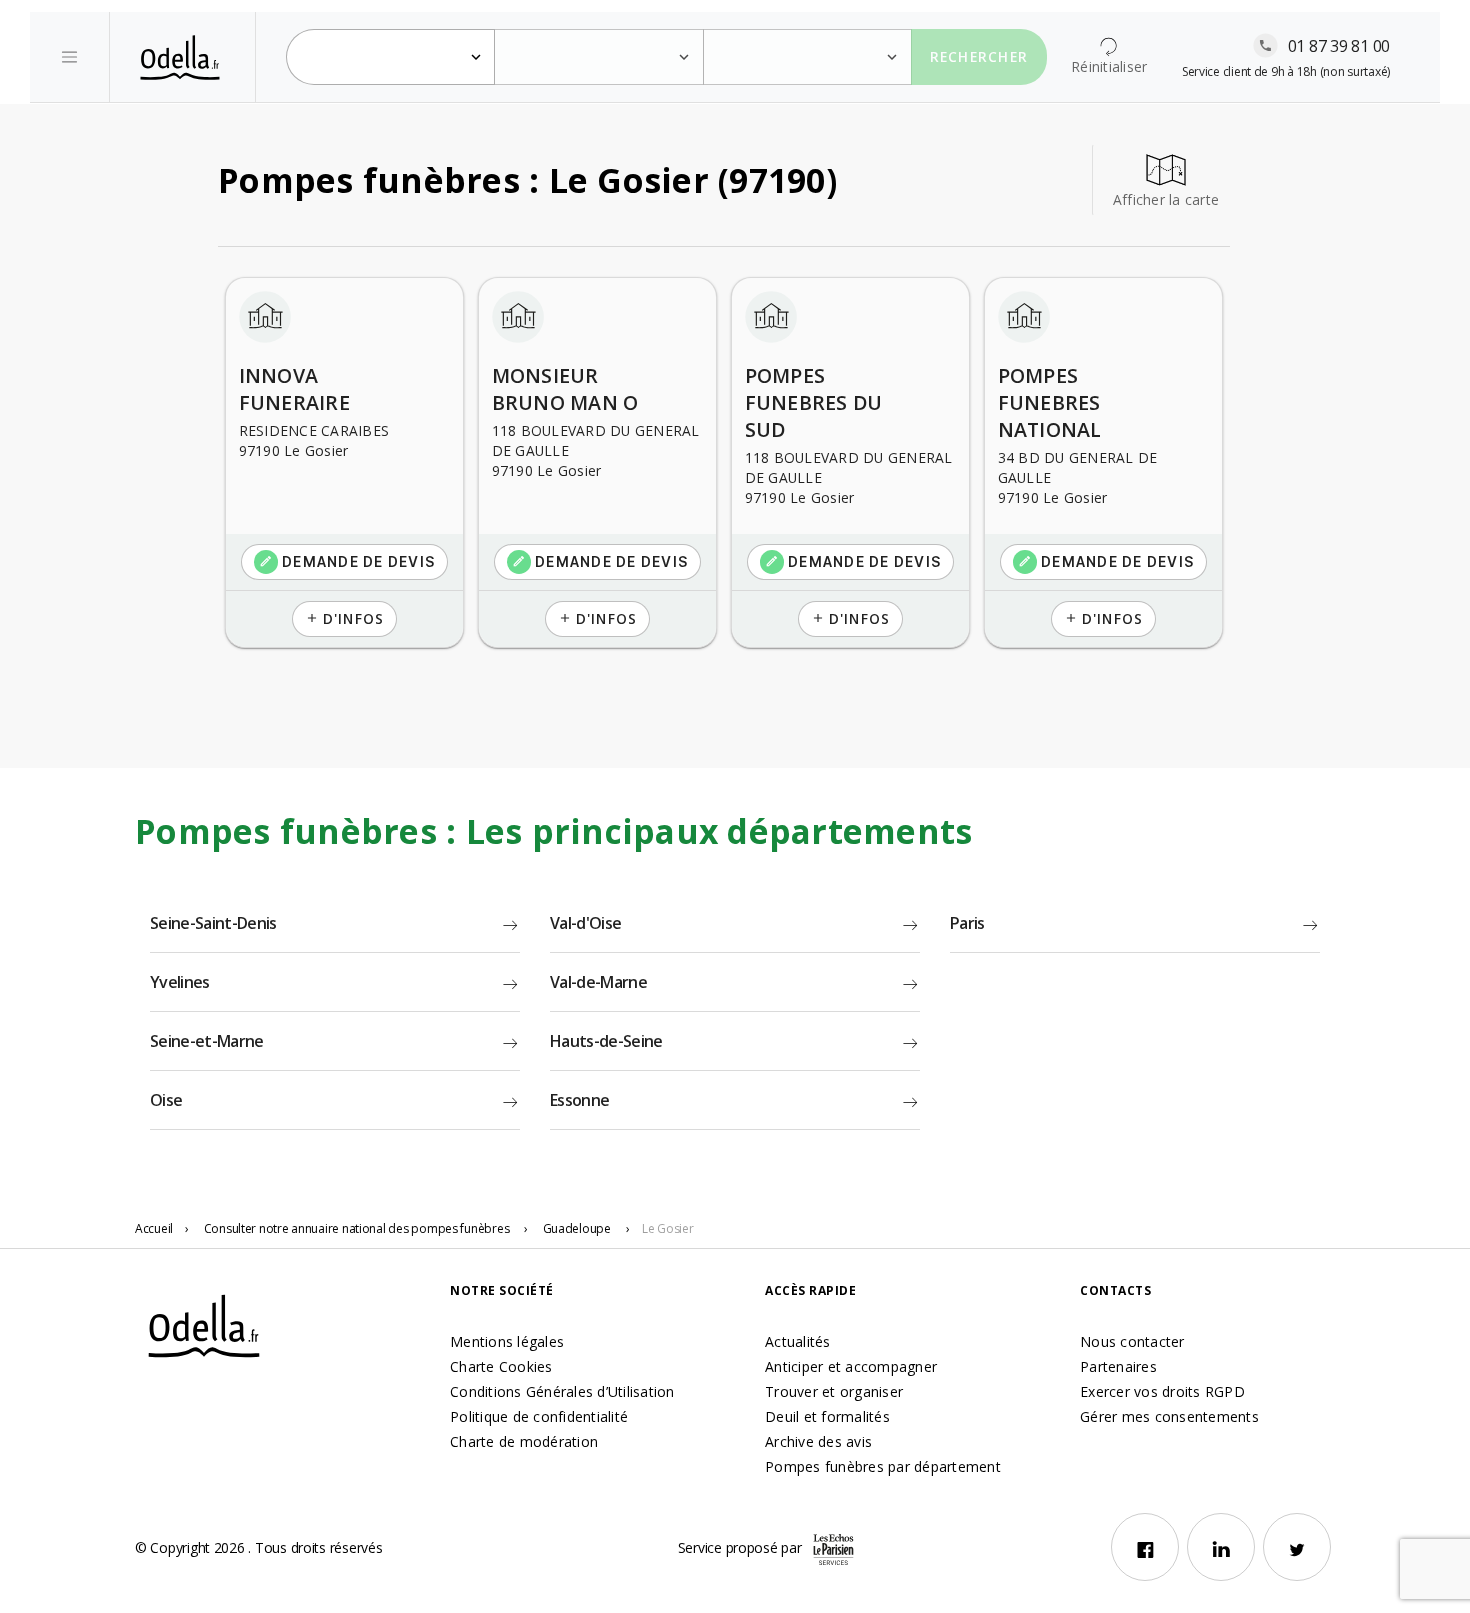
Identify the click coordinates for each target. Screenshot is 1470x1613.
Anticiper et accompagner (851, 1366)
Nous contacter (1132, 1341)
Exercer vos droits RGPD (1162, 1391)
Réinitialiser (1109, 66)
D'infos (345, 618)
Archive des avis (818, 1441)
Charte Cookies (501, 1366)
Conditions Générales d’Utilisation (562, 1391)
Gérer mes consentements (1169, 1416)
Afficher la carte (1166, 199)
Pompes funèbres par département (883, 1466)
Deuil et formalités (827, 1416)
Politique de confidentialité (539, 1416)
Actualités (798, 1341)
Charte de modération (524, 1441)
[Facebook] (1145, 1547)
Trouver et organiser (834, 1391)
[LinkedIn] (1221, 1547)
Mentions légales (507, 1341)
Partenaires (1118, 1366)
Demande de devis (347, 562)
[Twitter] (1297, 1547)
